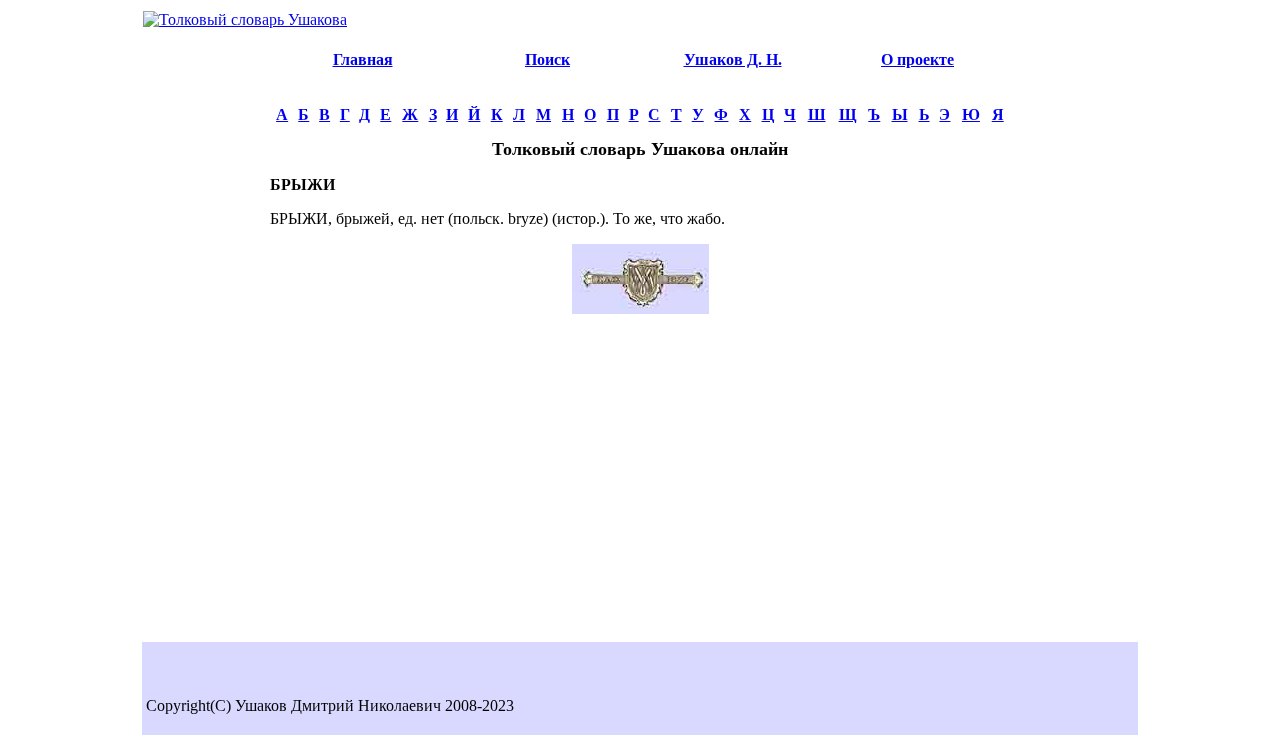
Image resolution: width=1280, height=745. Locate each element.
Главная (363, 59)
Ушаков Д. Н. (733, 59)
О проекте (917, 59)
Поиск (547, 59)
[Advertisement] (206, 336)
